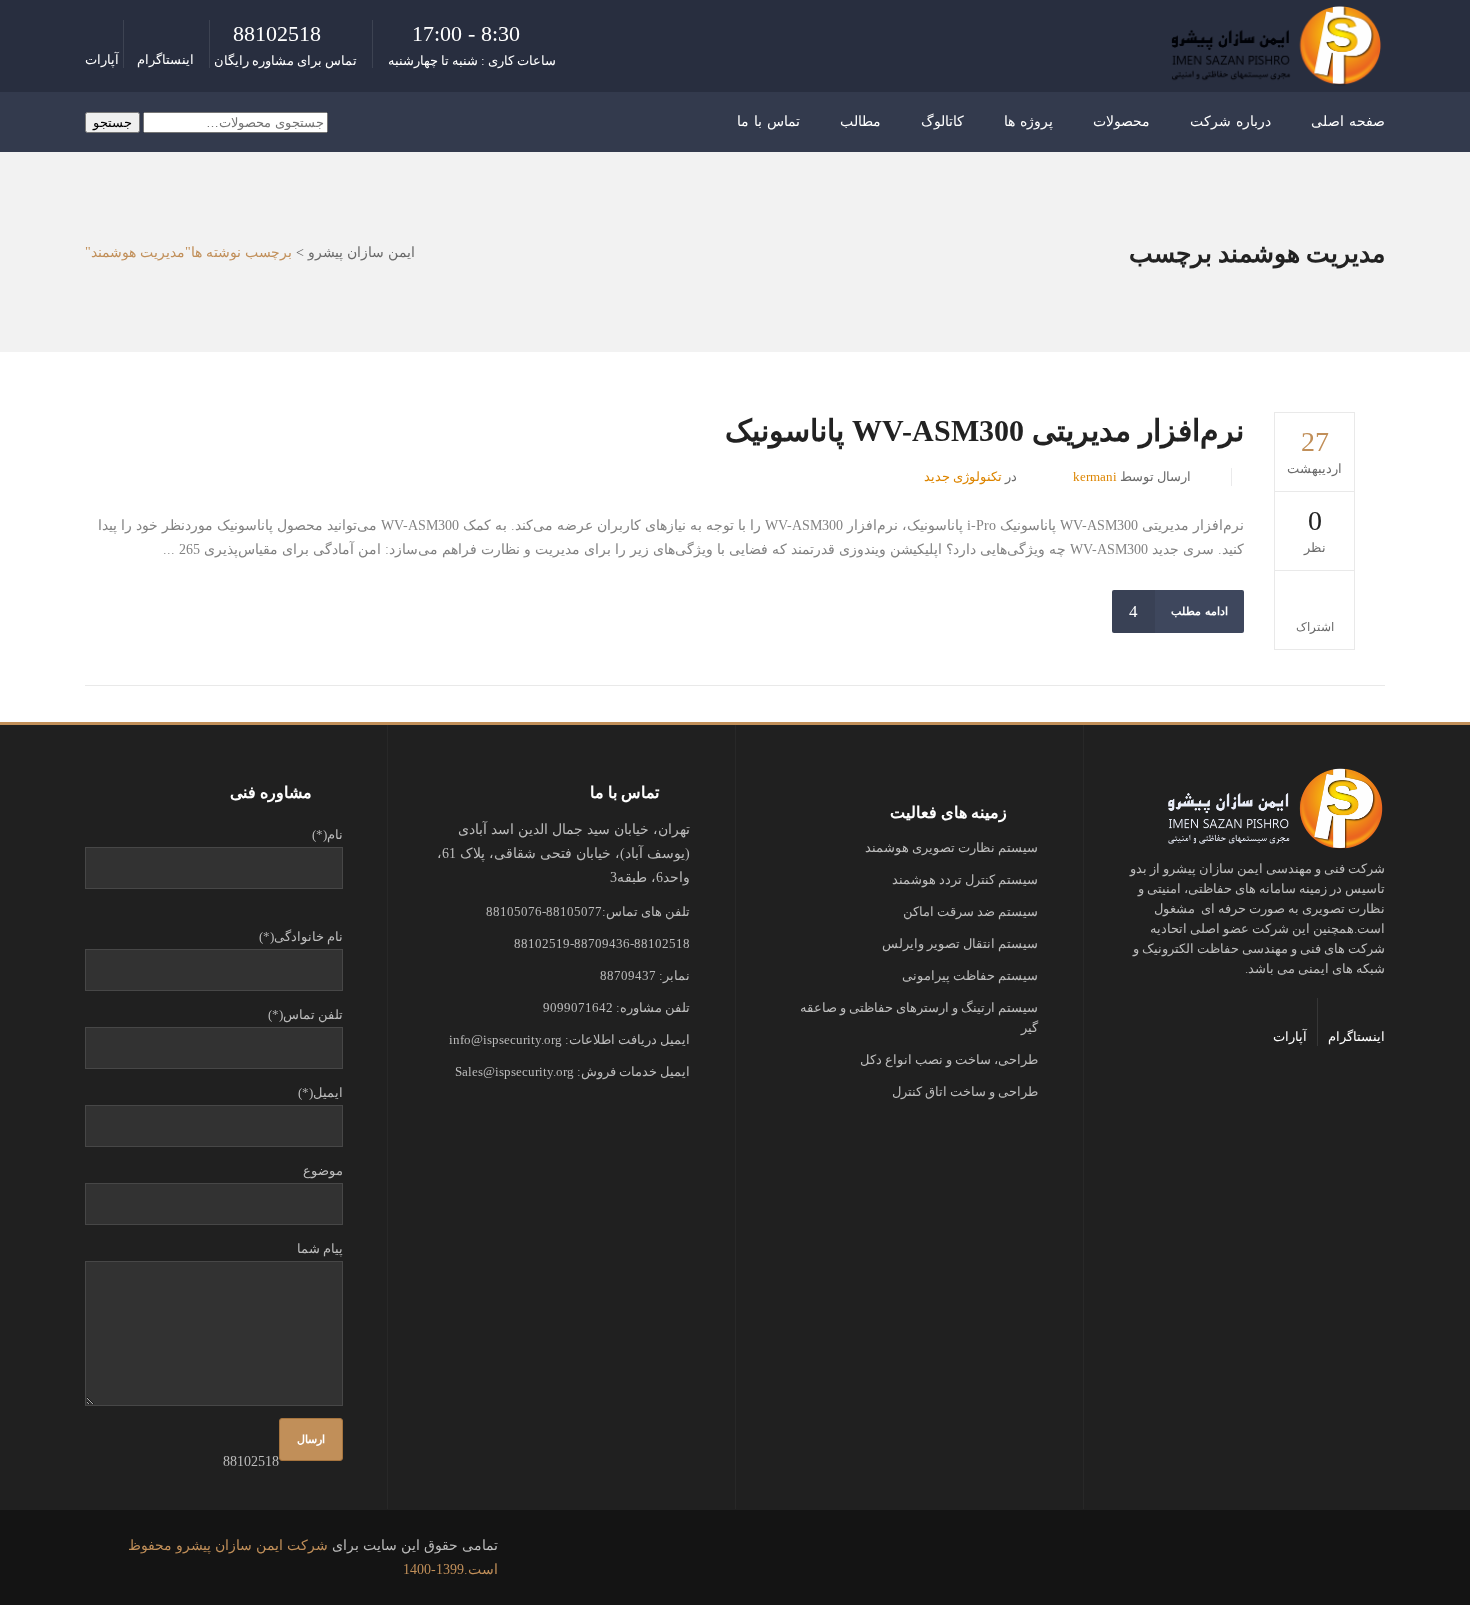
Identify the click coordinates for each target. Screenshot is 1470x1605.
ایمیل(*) (320, 1092)
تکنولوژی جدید (963, 476)
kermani (1095, 476)
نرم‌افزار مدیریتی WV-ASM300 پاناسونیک (984, 430)
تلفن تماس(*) (305, 1014)
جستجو (112, 122)
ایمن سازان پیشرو (361, 253)
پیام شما (320, 1248)
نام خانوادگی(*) (301, 936)
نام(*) (327, 834)
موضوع (323, 1170)
